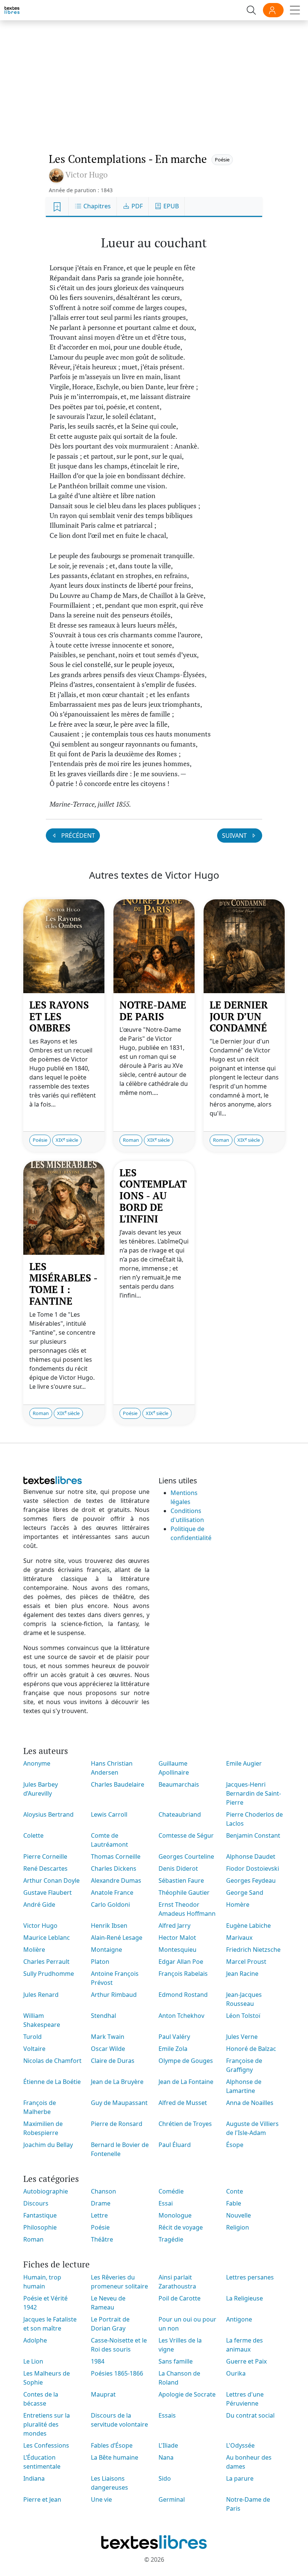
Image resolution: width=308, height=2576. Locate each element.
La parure (240, 2478)
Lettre (99, 2215)
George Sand (245, 1892)
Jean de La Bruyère (117, 2082)
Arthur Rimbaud (114, 1995)
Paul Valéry (174, 2037)
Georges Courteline (186, 1856)
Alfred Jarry (174, 1926)
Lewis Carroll (109, 1814)
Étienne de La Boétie (52, 2082)
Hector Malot (177, 1938)
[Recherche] (251, 10)
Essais (167, 2415)
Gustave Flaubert (48, 1892)
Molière (34, 1950)
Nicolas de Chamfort (52, 2061)
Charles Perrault (46, 1962)
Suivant (235, 836)
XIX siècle (67, 1140)
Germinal (172, 2499)
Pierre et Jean (42, 2499)
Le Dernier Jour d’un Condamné (239, 1016)
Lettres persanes (250, 2277)
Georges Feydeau (251, 1880)
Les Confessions (46, 2445)
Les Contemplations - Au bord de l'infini (153, 1196)
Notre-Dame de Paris (153, 1011)
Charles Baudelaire (118, 1784)
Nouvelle (239, 2215)
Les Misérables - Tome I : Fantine (63, 1284)
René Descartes (45, 1868)
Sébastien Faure (181, 1880)
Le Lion (33, 2361)
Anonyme (37, 1763)
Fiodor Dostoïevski (253, 1868)
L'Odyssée (240, 2445)
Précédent (77, 836)
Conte (235, 2191)
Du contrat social (250, 2415)
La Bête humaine (115, 2457)
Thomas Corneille (116, 1856)
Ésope (235, 2145)
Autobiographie (46, 2191)
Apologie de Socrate (187, 2394)
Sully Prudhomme (49, 1974)
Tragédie (171, 2239)
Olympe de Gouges (186, 2061)
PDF (136, 206)
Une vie (101, 2499)
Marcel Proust (246, 1962)
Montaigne (106, 1950)
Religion (238, 2227)
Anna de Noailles (250, 2103)
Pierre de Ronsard (117, 2124)
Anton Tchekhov (181, 2016)
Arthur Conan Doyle (51, 1880)
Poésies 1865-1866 (117, 2373)
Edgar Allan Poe (181, 1962)
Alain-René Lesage (117, 1938)
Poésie (222, 160)
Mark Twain (108, 2037)
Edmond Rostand (183, 1995)
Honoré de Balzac (251, 2049)
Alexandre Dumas (116, 1880)
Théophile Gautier (184, 1892)
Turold (32, 2037)
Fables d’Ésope (112, 2445)
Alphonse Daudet (251, 1856)
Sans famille (176, 2361)
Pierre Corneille (45, 1856)
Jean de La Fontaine (186, 2082)
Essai (166, 2203)
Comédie (171, 2191)
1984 (98, 2361)
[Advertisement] (154, 79)
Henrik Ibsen (109, 1926)
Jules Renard (41, 1995)
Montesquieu (177, 1950)
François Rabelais (183, 1974)
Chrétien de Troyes (185, 2124)
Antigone (239, 2319)
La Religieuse (245, 2298)
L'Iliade (168, 2445)
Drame (101, 2203)
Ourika (236, 2373)
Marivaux (239, 1938)
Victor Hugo (40, 1926)
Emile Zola (173, 2049)
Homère (238, 1905)
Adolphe (35, 2340)
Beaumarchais (179, 1784)
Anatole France (112, 1892)
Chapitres (96, 206)
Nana (166, 2457)
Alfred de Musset (183, 2103)
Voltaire (34, 2049)
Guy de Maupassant (119, 2103)
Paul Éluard (175, 2145)
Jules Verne (242, 2037)
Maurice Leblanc (47, 1938)
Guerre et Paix (246, 2361)
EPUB (170, 206)
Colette (33, 1835)
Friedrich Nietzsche (253, 1950)
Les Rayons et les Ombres (59, 1016)
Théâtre (102, 2239)
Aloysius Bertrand (48, 1814)
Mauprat (103, 2394)
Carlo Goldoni (110, 1905)
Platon (100, 1962)
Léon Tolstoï (243, 2016)
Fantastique (40, 2215)
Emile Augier (244, 1763)
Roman (131, 1140)
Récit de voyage (181, 2227)
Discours (36, 2203)
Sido (165, 2478)
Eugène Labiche (248, 1926)
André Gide (39, 1905)
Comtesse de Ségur (186, 1835)
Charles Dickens (114, 1868)
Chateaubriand (180, 1814)
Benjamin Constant (253, 1835)
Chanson (103, 2191)
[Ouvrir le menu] (295, 10)
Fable (234, 2203)
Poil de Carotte (180, 2298)
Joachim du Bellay (48, 2145)
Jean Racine (242, 1974)
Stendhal (103, 2016)
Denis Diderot (178, 1868)
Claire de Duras (113, 2061)
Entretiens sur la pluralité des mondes (47, 2424)
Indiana (34, 2478)
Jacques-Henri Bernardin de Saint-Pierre (254, 1793)
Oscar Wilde (108, 2049)
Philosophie (40, 2227)
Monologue (175, 2215)
